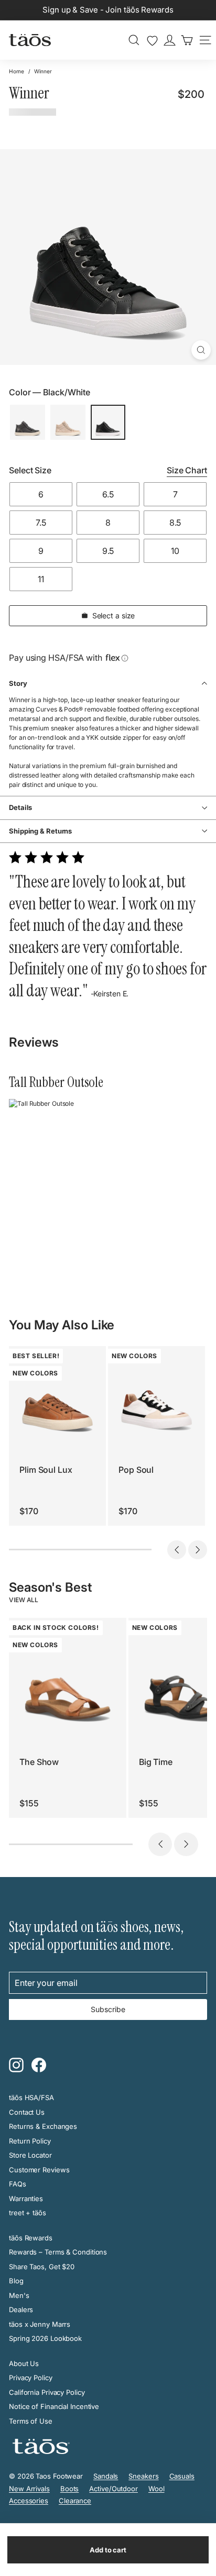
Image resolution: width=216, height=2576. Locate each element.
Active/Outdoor (114, 2489)
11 (41, 579)
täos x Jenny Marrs (40, 2324)
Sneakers (143, 2476)
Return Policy (30, 2141)
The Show (39, 1762)
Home (17, 71)
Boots (70, 2489)
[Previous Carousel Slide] (177, 1550)
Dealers (21, 2309)
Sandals (106, 2476)
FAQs (18, 2184)
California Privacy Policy (47, 2392)
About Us (24, 2363)
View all (24, 1600)
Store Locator (30, 2155)
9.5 (108, 551)
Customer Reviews (39, 2170)
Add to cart (108, 2550)
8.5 (175, 523)
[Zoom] (201, 350)
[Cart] (187, 40)
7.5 (41, 523)
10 (175, 551)
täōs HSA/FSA (31, 2097)
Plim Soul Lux (46, 1470)
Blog (16, 2281)
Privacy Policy (31, 2378)
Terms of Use (31, 2421)
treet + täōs (28, 2213)
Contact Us (27, 2112)
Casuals (182, 2476)
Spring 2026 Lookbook (45, 2338)
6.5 (108, 494)
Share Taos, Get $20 (42, 2267)
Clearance (75, 2501)
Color (50, 392)
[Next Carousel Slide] (198, 1550)
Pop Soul (136, 1470)
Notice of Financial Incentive (54, 2406)
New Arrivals (29, 2489)
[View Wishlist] (152, 41)
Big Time (156, 1762)
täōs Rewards (31, 2238)
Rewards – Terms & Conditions (58, 2252)
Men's (19, 2295)
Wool (156, 2489)
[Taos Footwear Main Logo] (30, 40)
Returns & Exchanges (43, 2126)
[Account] (170, 40)
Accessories (29, 2501)
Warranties (26, 2199)
